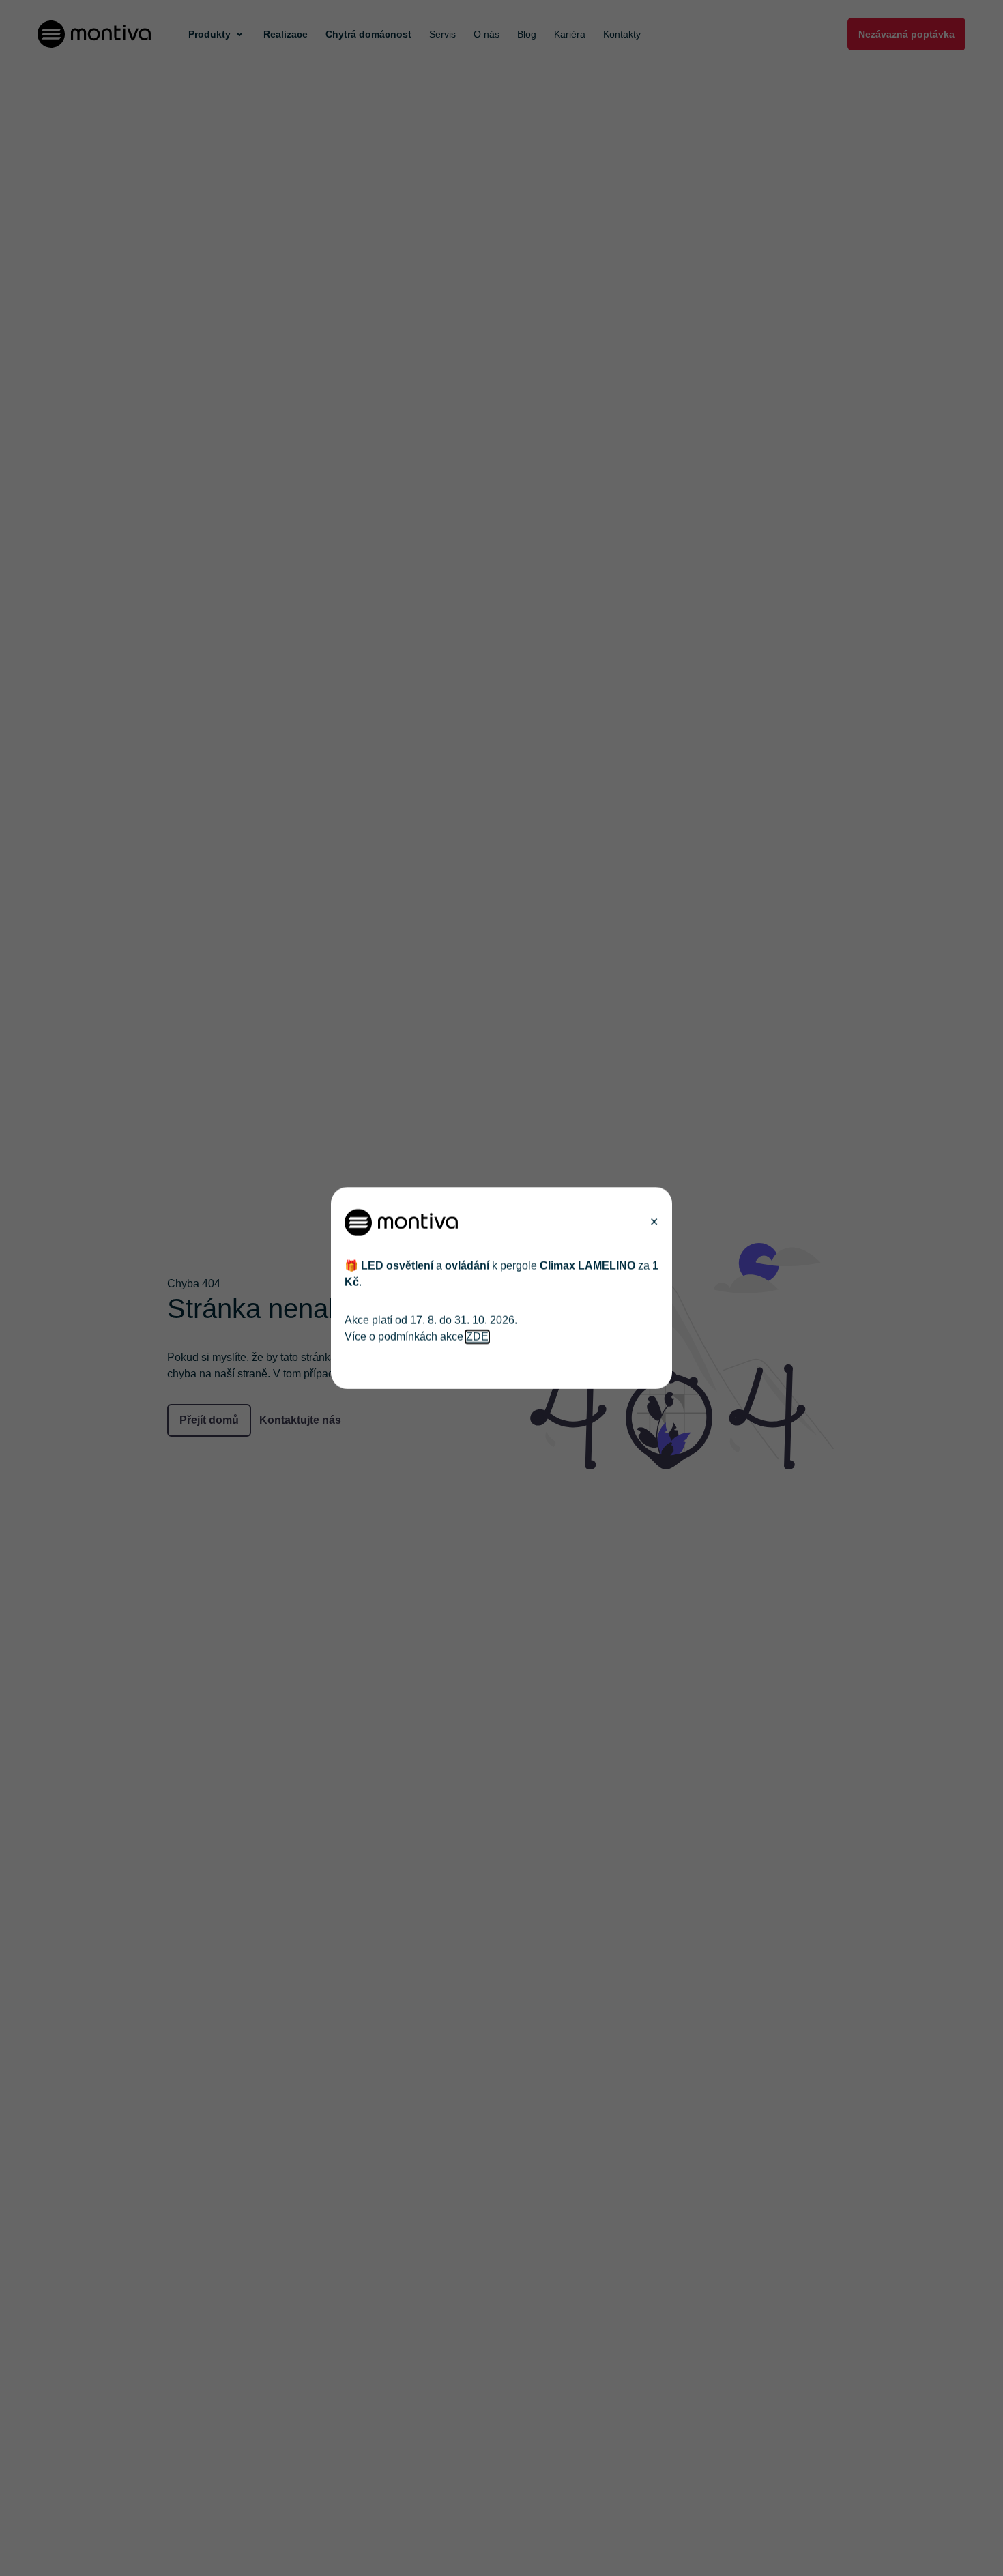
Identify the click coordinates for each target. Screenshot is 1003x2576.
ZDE (477, 1337)
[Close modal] (654, 1223)
